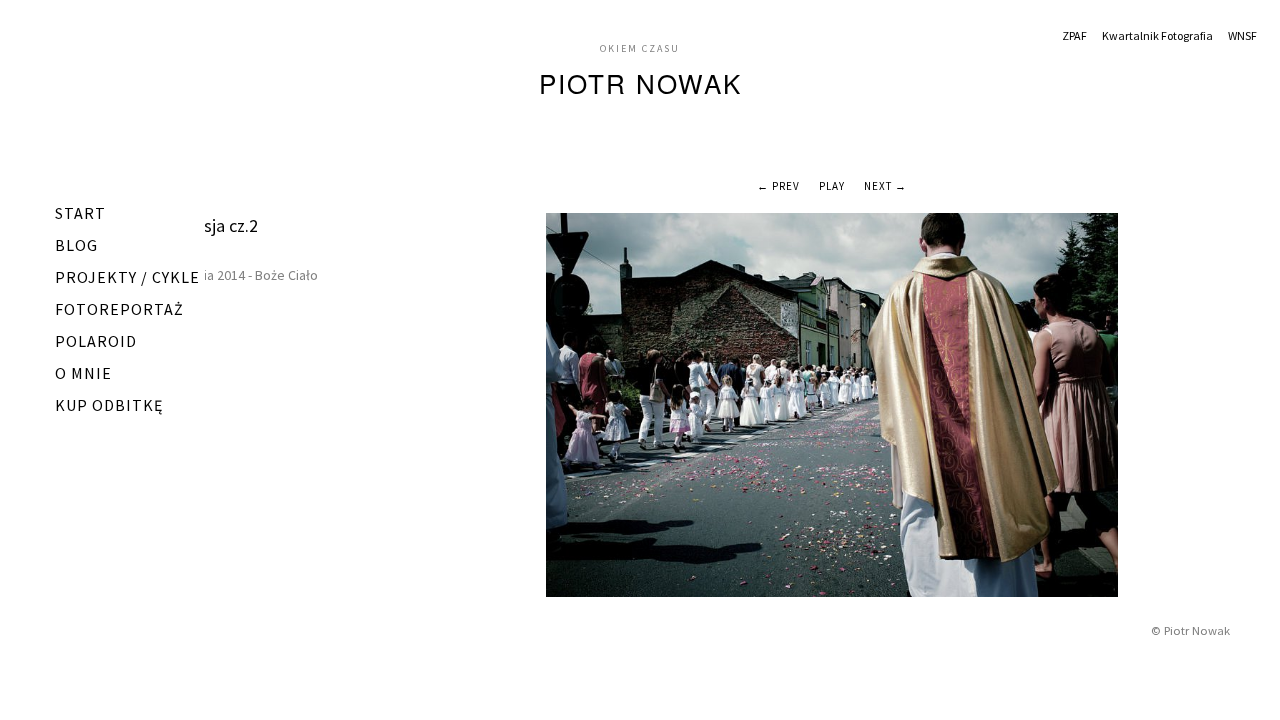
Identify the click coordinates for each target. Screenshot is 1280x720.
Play (832, 186)
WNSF (1242, 35)
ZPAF (1074, 35)
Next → (885, 186)
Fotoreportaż (119, 309)
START (80, 213)
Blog (76, 245)
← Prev (778, 186)
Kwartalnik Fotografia (1157, 35)
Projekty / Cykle (127, 277)
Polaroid (96, 341)
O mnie (83, 373)
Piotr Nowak (640, 82)
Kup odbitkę (109, 405)
